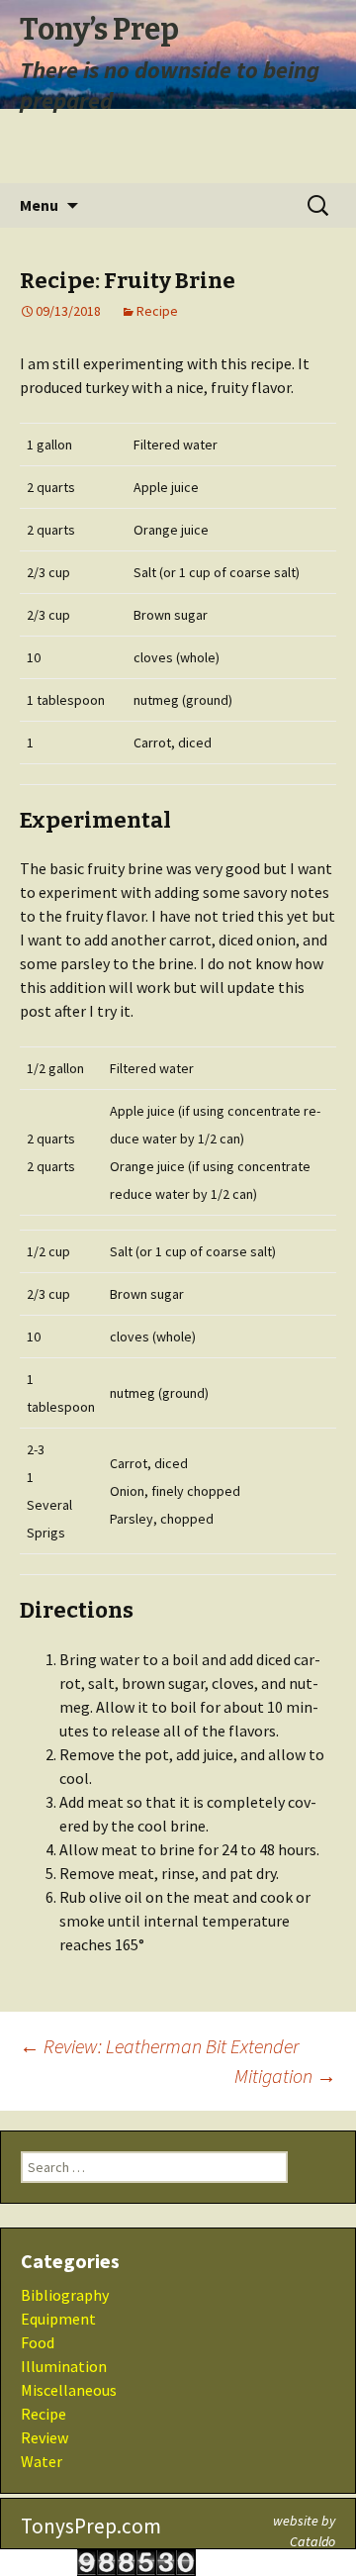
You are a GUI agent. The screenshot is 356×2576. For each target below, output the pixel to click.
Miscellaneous (69, 2390)
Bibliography (65, 2295)
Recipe (157, 311)
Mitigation (285, 2076)
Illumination (64, 2366)
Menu (39, 205)
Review (44, 2437)
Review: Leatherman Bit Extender (159, 2046)
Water (42, 2461)
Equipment (58, 2319)
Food (38, 2342)
